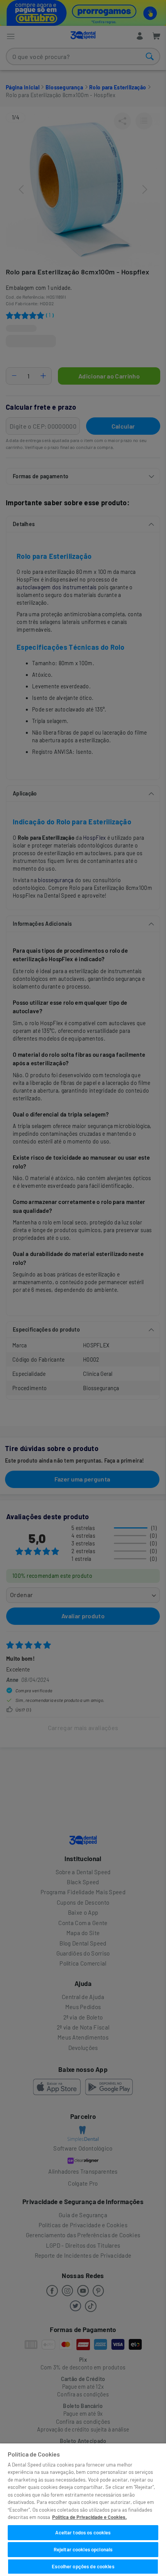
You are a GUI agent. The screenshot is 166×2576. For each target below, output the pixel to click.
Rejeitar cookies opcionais (83, 2549)
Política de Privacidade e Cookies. (89, 2517)
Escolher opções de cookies (83, 2566)
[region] (83, 2510)
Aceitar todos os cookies (83, 2532)
